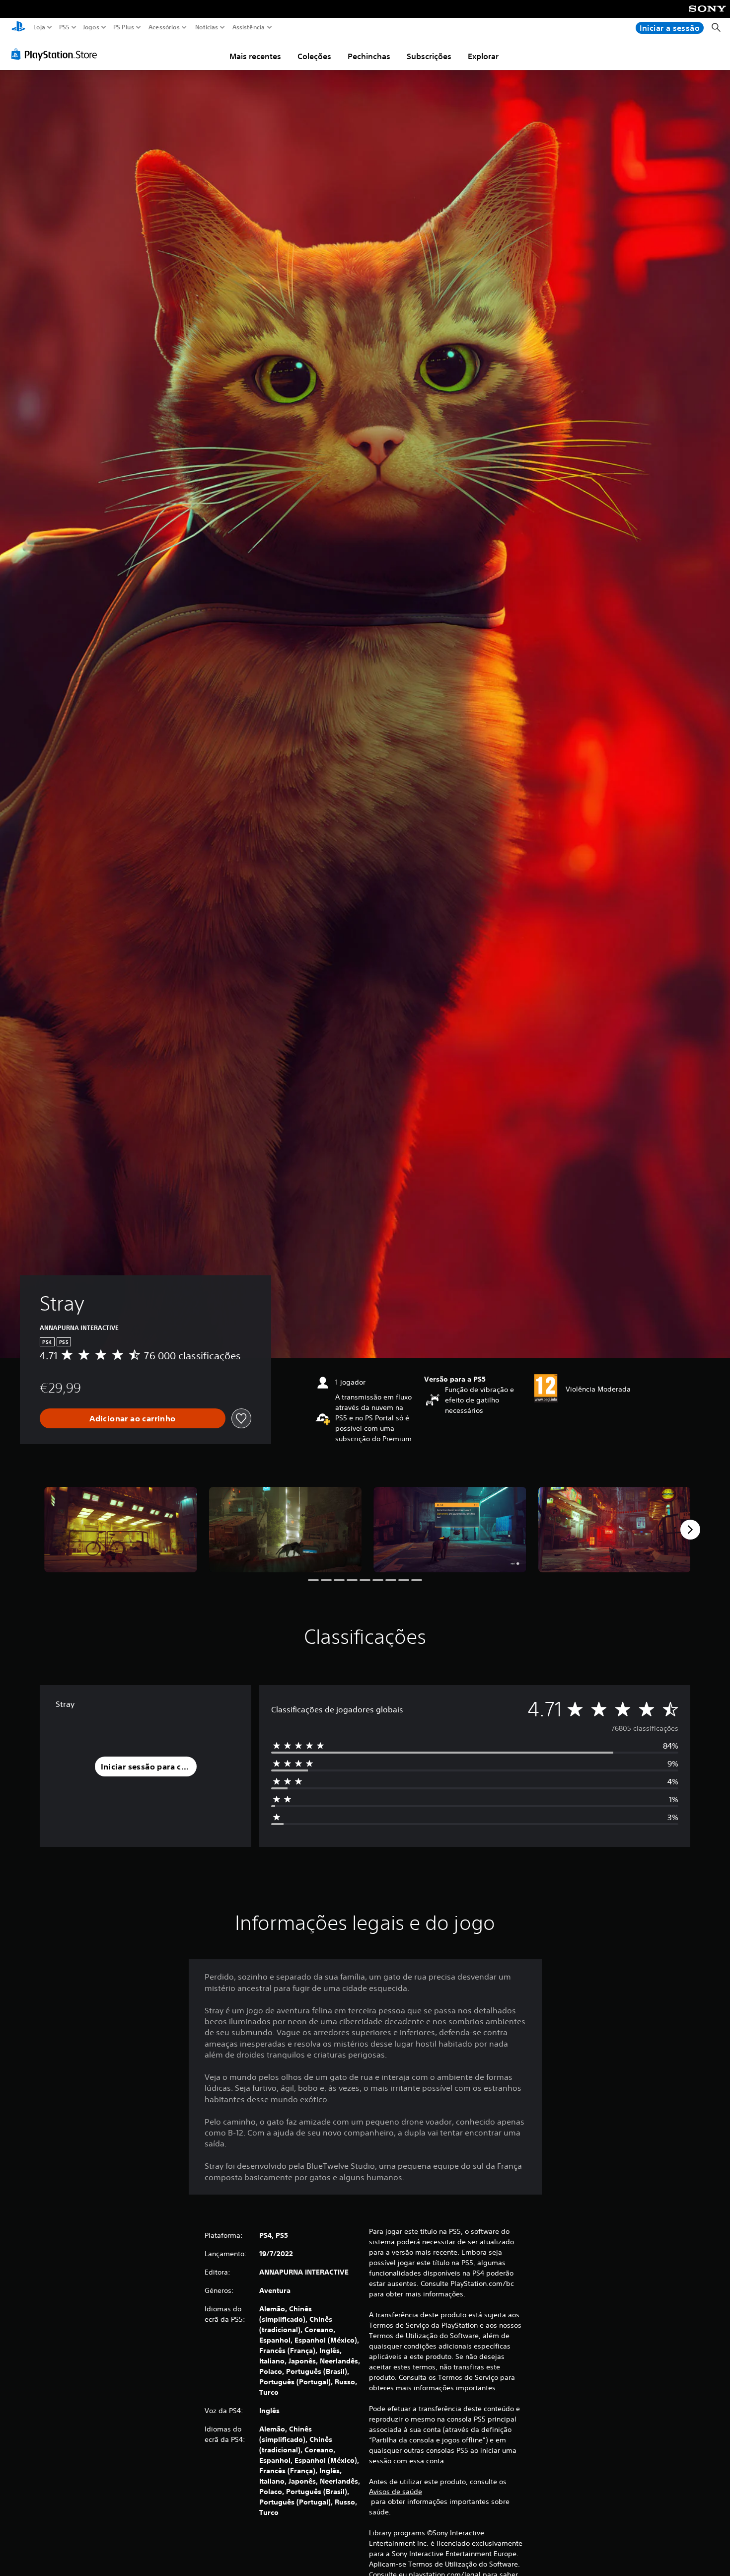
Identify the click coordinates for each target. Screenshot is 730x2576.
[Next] (690, 1530)
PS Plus (123, 27)
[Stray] (121, 1530)
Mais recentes (255, 56)
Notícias (206, 27)
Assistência (248, 27)
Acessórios (164, 27)
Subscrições (429, 56)
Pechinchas (369, 56)
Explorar (483, 56)
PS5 (64, 27)
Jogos (91, 27)
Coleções (314, 56)
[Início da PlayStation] (18, 28)
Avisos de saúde (396, 2492)
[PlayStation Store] (57, 54)
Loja (39, 27)
